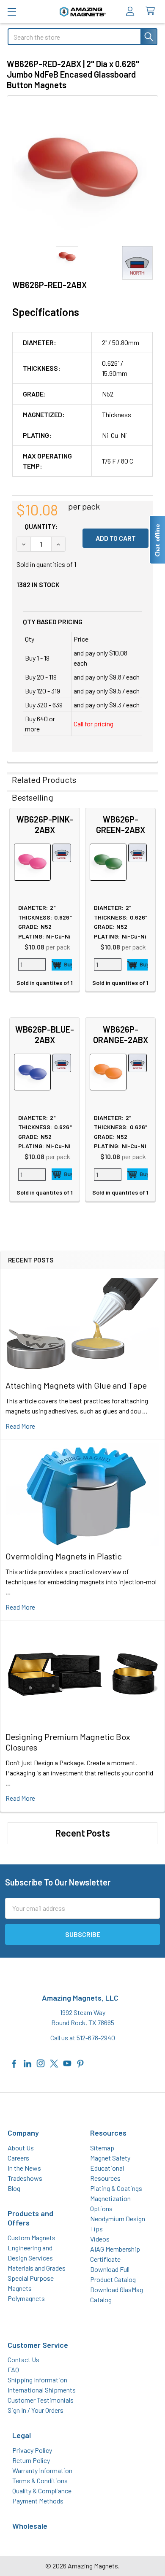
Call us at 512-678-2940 (83, 2038)
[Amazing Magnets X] (54, 2062)
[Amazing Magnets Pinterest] (80, 2062)
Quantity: (41, 526)
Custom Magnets (32, 2237)
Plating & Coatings (116, 2188)
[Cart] (152, 11)
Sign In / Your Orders (36, 2410)
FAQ (13, 2370)
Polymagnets (26, 2298)
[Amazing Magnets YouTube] (67, 2062)
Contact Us (23, 2359)
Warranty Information (42, 2470)
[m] (12, 12)
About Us (21, 2148)
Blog (14, 2188)
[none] (82, 171)
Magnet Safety (110, 2158)
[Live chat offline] (157, 540)
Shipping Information (37, 2380)
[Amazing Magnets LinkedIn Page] (27, 2062)
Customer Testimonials (41, 2400)
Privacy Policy (32, 2450)
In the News (24, 2168)
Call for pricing (93, 724)
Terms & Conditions (40, 2480)
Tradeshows (25, 2178)
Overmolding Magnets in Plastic (64, 1556)
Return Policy (31, 2460)
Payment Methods (38, 2501)
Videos (100, 2239)
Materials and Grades (37, 2268)
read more (20, 1426)
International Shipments (42, 2390)
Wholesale (30, 2526)
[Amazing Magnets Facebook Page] (14, 2062)
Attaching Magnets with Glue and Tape (76, 1385)
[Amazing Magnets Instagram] (41, 2062)
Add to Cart (62, 965)
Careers (18, 2158)
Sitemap (102, 2148)
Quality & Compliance (42, 2491)
